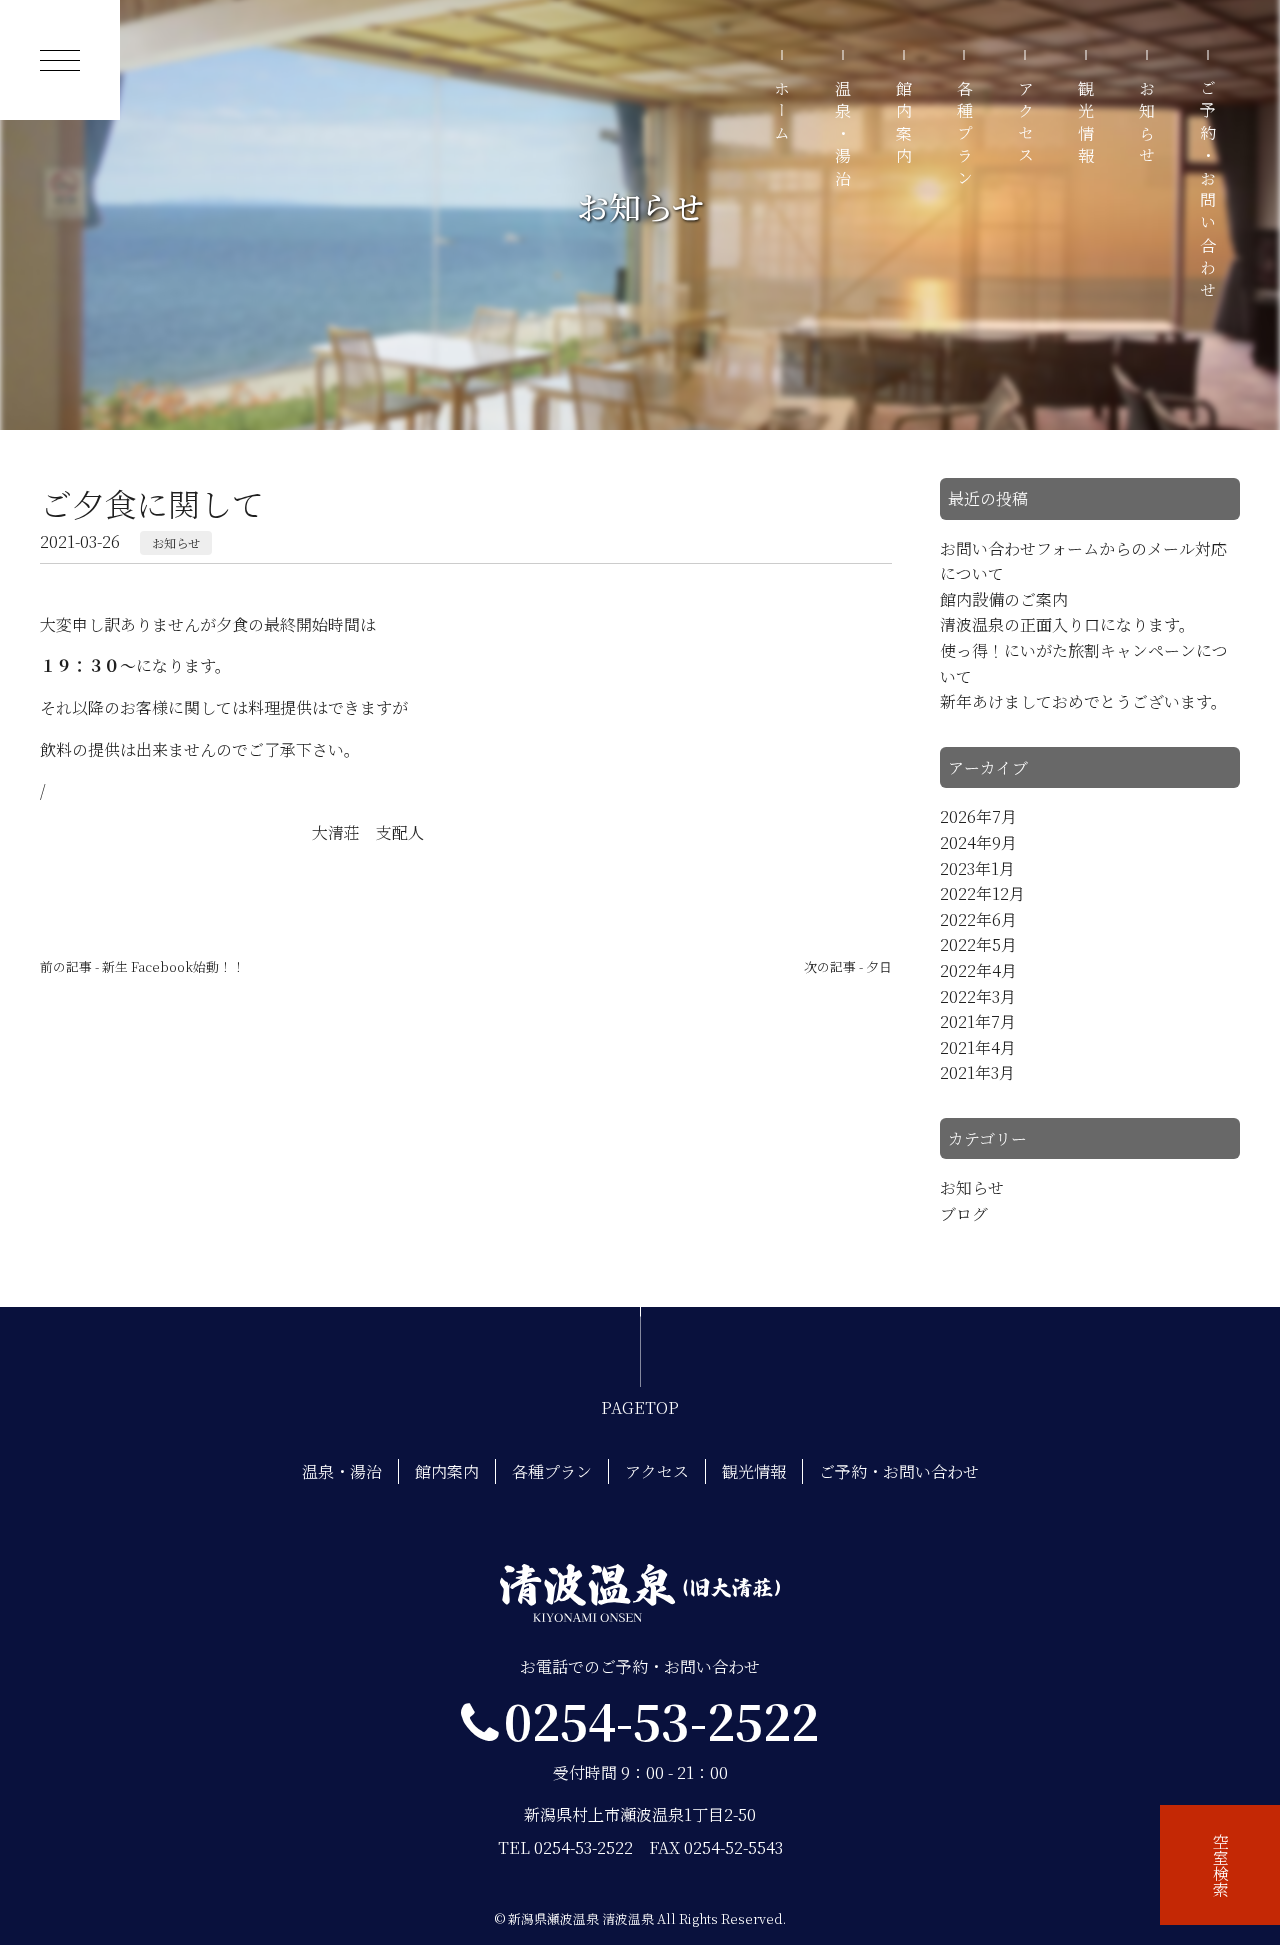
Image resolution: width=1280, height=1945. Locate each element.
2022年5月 (978, 944)
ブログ (964, 1213)
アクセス (1025, 125)
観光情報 (1086, 125)
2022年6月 (978, 919)
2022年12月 (982, 893)
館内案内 (904, 125)
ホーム (782, 113)
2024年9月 (978, 842)
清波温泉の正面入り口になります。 (1067, 624)
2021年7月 (978, 1021)
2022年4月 (978, 970)
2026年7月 (978, 816)
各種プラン (964, 136)
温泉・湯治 (843, 136)
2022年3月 (978, 996)
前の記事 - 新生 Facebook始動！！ (142, 966)
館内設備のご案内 (1004, 599)
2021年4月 (978, 1047)
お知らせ (1147, 125)
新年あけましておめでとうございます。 (1083, 701)
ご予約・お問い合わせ (1207, 192)
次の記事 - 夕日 (848, 966)
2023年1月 (977, 868)
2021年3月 (977, 1072)
